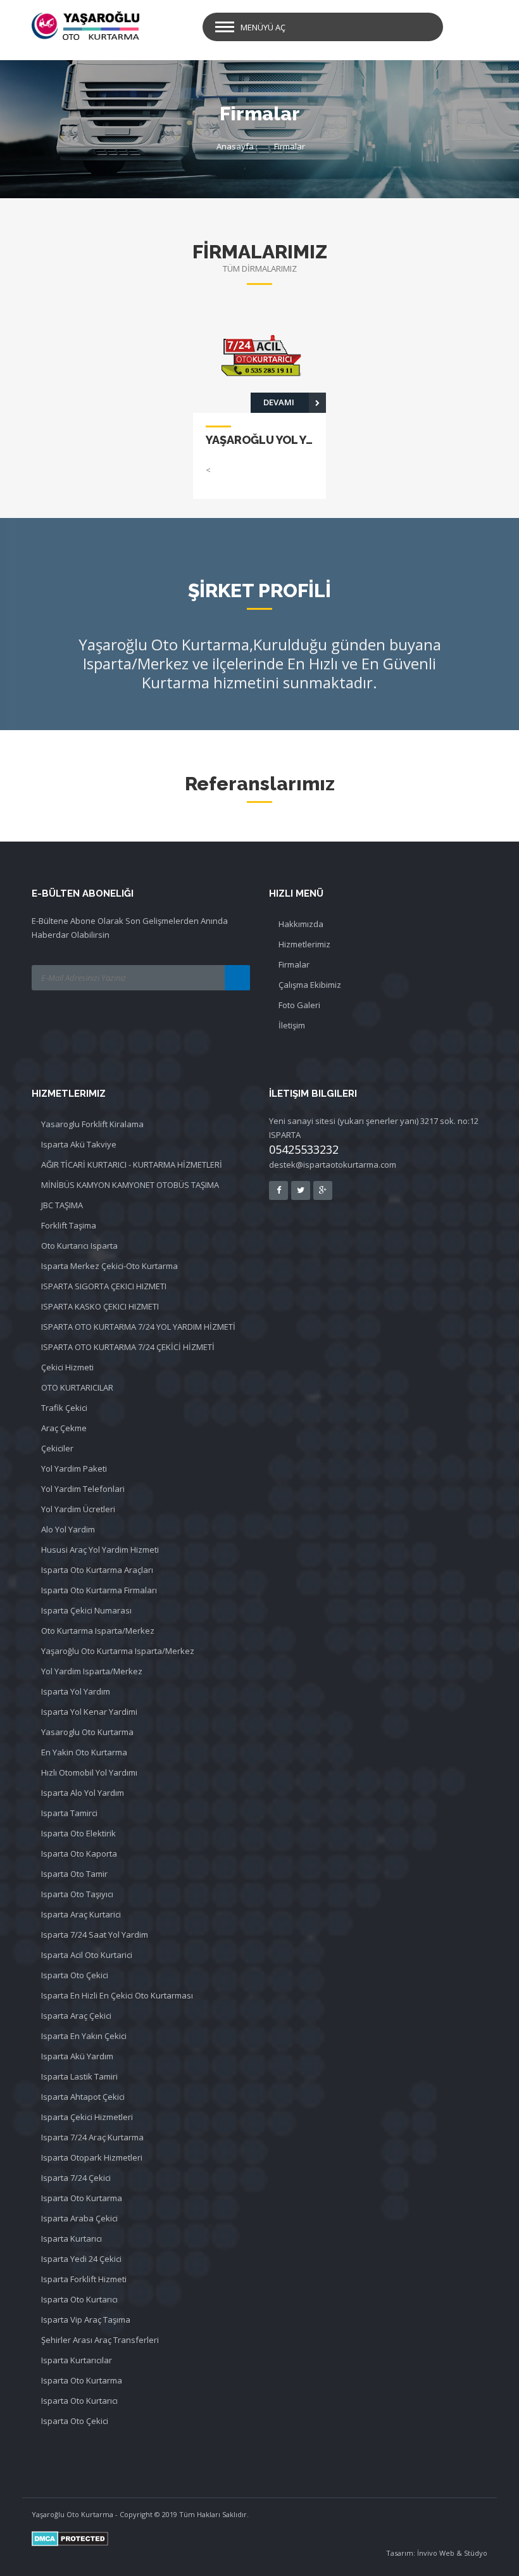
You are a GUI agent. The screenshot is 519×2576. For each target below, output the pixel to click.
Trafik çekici (64, 1408)
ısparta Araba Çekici (79, 2218)
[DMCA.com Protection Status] (259, 2539)
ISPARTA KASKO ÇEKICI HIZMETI (100, 1306)
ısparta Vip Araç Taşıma (86, 2320)
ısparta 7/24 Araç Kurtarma (92, 2137)
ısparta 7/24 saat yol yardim (95, 1935)
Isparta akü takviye (79, 1144)
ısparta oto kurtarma (82, 2380)
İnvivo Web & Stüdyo (452, 2553)
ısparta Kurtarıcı (72, 2238)
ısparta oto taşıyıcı (77, 1894)
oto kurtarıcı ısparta (79, 1246)
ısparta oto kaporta (79, 1853)
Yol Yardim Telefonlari (83, 1489)
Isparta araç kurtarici (81, 1914)
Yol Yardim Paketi (74, 1468)
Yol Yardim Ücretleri (78, 1509)
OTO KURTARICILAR (77, 1387)
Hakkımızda (301, 924)
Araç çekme (64, 1428)
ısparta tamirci (69, 1813)
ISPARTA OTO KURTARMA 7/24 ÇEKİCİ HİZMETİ (128, 1347)
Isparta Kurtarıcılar (77, 2360)
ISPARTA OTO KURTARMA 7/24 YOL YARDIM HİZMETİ (138, 1327)
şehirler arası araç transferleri (100, 2340)
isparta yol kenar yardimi (89, 1712)
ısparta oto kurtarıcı (79, 2401)
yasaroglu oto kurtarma (87, 1732)
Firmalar (290, 146)
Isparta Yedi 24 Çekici (81, 2259)
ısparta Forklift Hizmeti (84, 2279)
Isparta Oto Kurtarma (82, 2198)
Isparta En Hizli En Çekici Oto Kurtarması (117, 1995)
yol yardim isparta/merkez (92, 1671)
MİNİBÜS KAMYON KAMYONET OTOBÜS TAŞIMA (130, 1185)
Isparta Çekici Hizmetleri (87, 2117)
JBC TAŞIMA (62, 1205)
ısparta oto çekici (75, 1975)
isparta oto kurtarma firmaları (99, 1590)
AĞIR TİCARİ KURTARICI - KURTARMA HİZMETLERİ (132, 1165)
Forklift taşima (69, 1225)
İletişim (292, 1025)
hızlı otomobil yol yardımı (89, 1772)
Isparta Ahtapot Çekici (83, 2097)
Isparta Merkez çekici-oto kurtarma (109, 1266)
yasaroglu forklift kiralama (92, 1124)
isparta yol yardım (76, 1691)
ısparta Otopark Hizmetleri (92, 2157)
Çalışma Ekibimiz (310, 985)
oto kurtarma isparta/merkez (98, 1631)
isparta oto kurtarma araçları (97, 1570)
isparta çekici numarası (86, 1610)
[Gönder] (237, 978)
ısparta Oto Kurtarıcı (79, 2299)
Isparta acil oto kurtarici (87, 1955)
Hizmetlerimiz (304, 944)
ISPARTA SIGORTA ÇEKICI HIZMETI (104, 1286)
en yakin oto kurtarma (84, 1752)
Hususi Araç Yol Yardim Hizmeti (100, 1550)
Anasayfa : (237, 146)
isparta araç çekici (76, 2016)
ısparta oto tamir (74, 1874)
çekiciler (57, 1448)
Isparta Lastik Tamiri (79, 2076)
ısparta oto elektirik (78, 1833)
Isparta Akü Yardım (77, 2056)
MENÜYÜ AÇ (263, 27)
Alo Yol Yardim (68, 1529)
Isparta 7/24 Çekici (76, 2178)
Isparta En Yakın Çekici (84, 2036)
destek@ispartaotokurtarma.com (333, 1165)
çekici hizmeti (67, 1367)
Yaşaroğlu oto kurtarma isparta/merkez (118, 1651)
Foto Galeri (299, 1005)
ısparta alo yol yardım (83, 1793)
